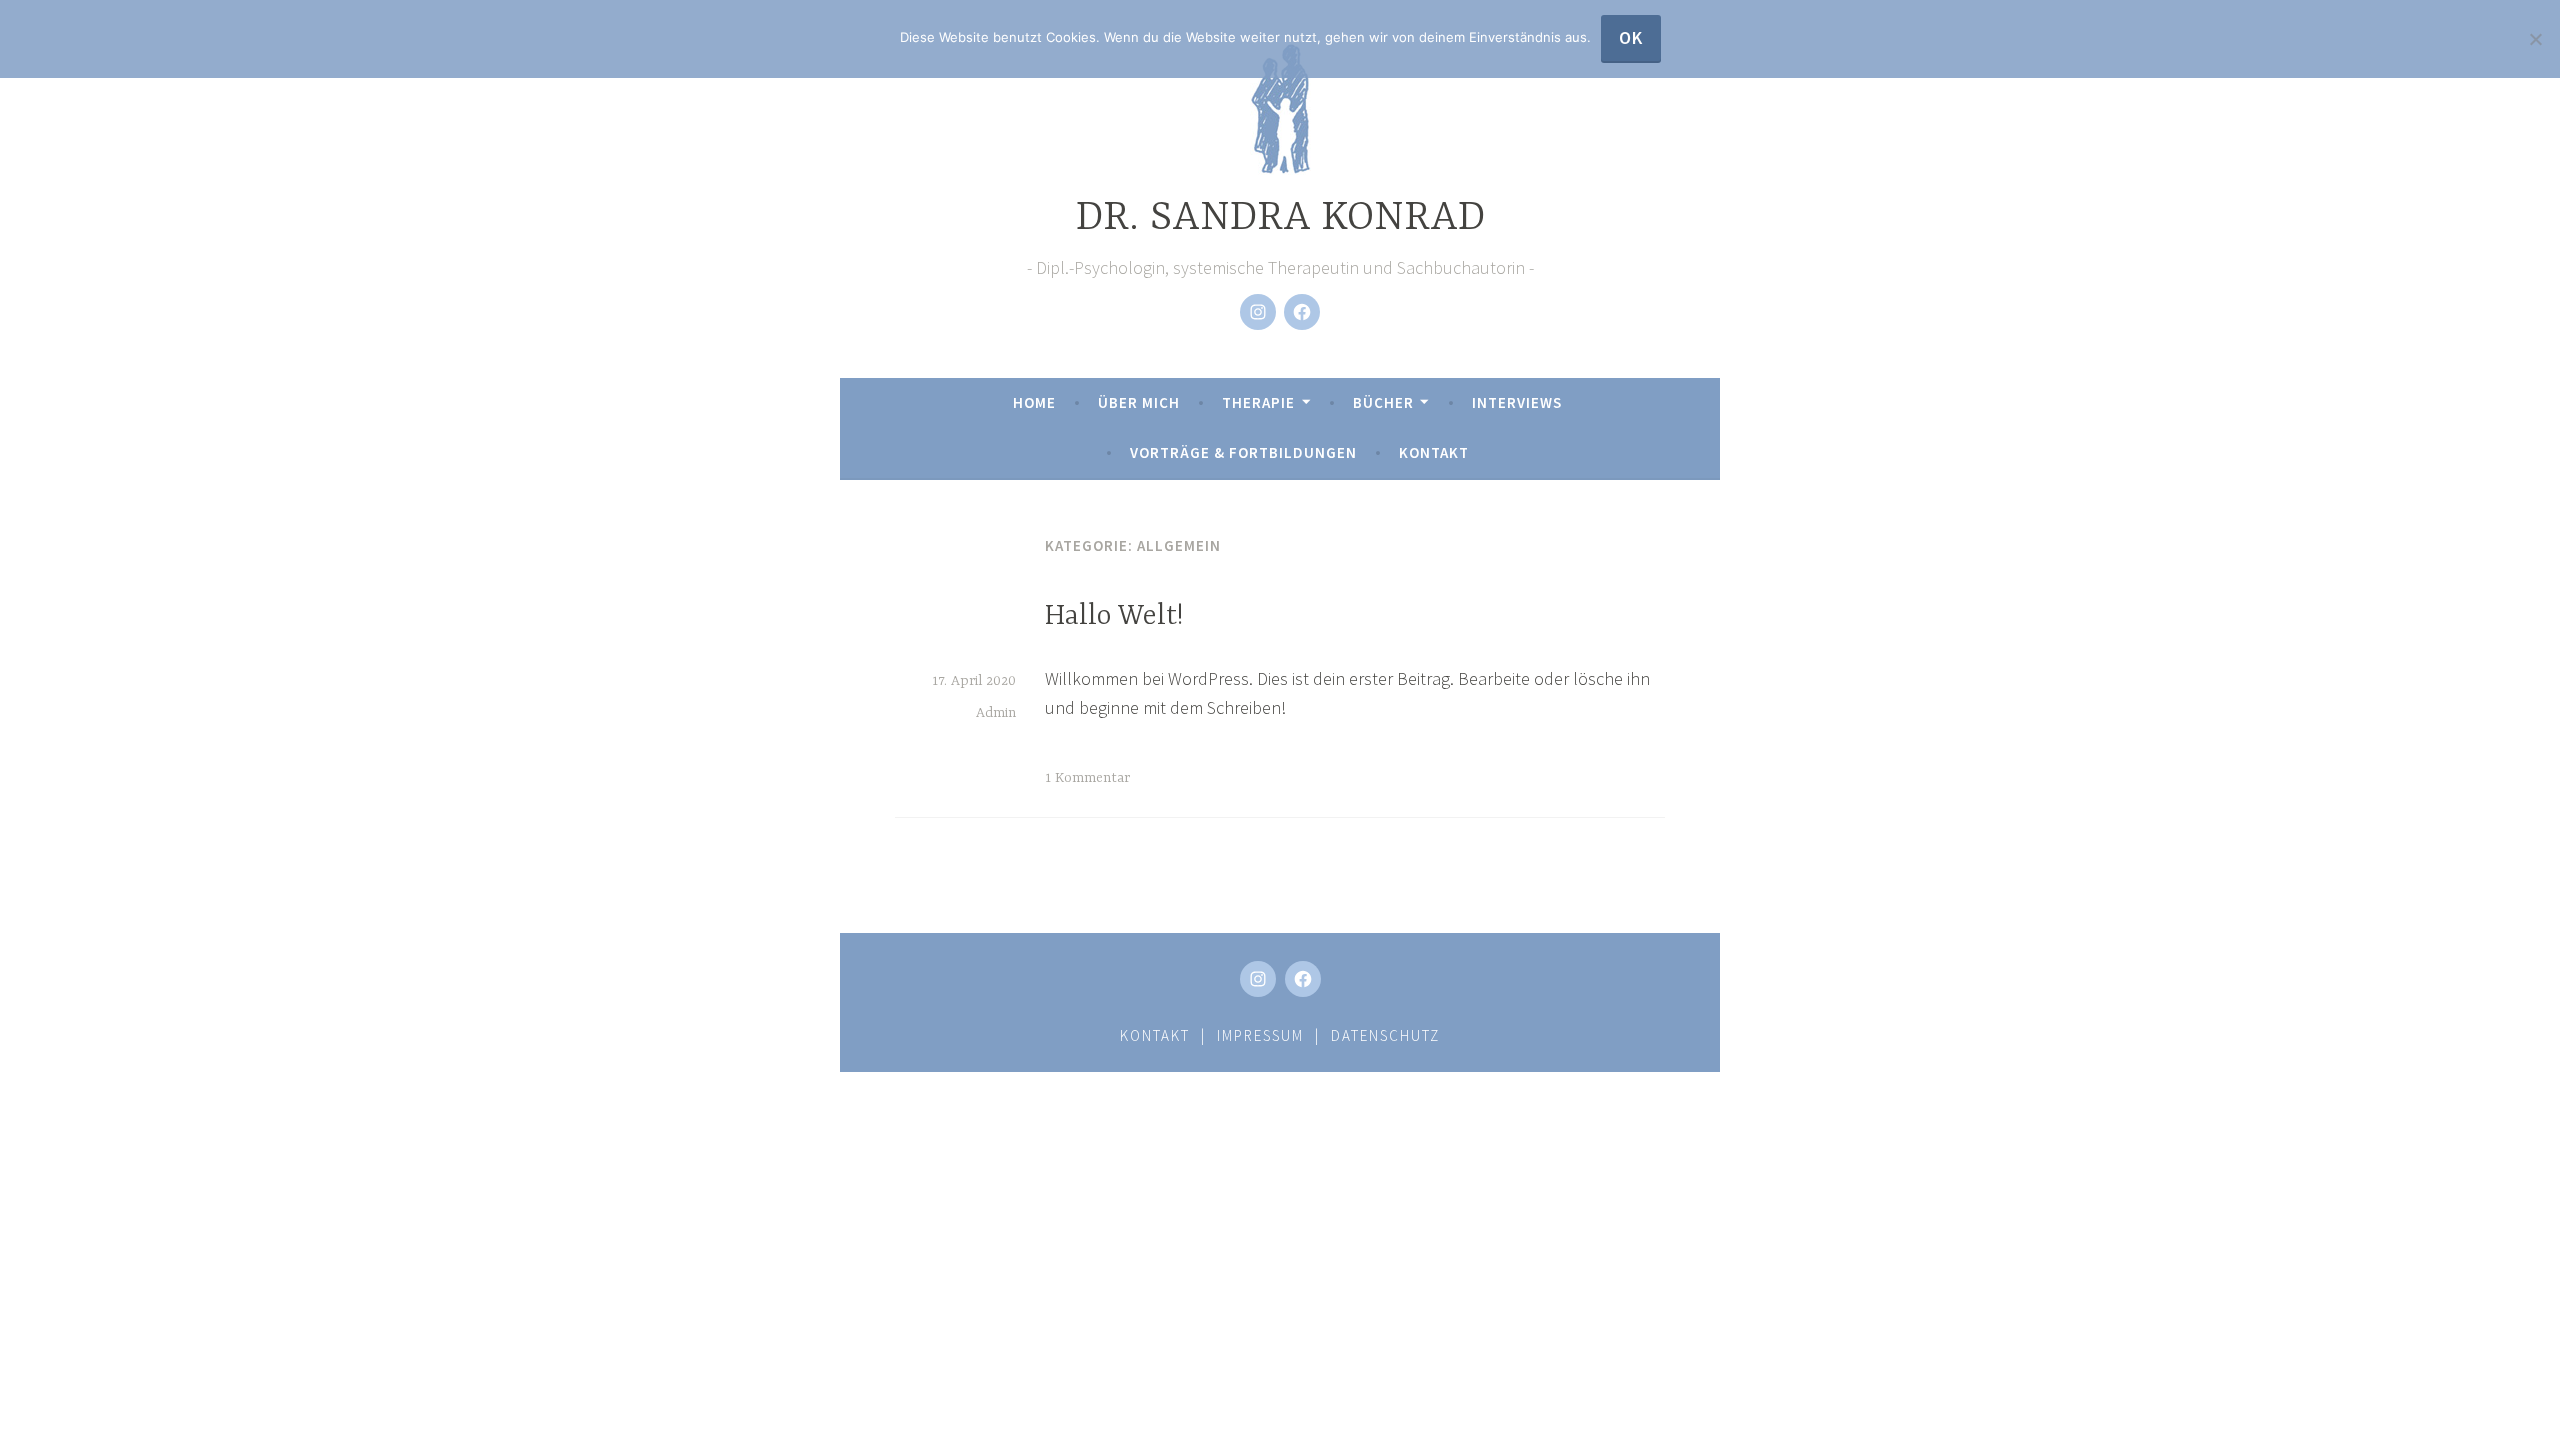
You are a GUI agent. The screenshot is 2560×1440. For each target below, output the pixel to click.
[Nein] (2535, 39)
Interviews (1517, 402)
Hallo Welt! (1114, 617)
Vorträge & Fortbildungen (1243, 452)
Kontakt (1434, 452)
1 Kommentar (1087, 778)
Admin (996, 713)
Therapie (1258, 402)
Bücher (1383, 402)
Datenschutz (1385, 1035)
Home (1034, 402)
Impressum (1260, 1035)
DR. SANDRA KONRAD (1280, 218)
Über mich (1139, 402)
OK (1631, 37)
